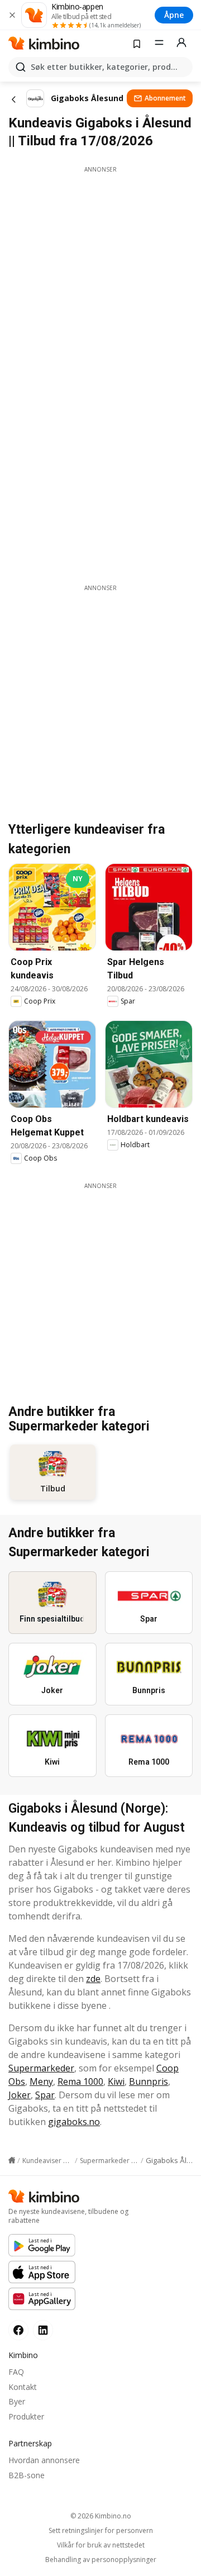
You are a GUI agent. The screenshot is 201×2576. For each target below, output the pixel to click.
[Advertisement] (100, 274)
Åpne (174, 15)
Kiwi (116, 2081)
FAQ (16, 2372)
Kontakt (23, 2387)
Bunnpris (149, 2081)
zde (93, 1979)
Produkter (26, 2416)
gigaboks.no (74, 2122)
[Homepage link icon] (12, 2160)
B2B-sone (27, 2475)
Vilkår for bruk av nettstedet (101, 2545)
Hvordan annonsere (44, 2460)
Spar (45, 2095)
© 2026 (101, 2516)
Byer (17, 2401)
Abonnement (165, 98)
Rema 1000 (80, 2081)
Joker (20, 2095)
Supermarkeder (41, 2068)
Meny (41, 2081)
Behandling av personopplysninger (101, 2560)
